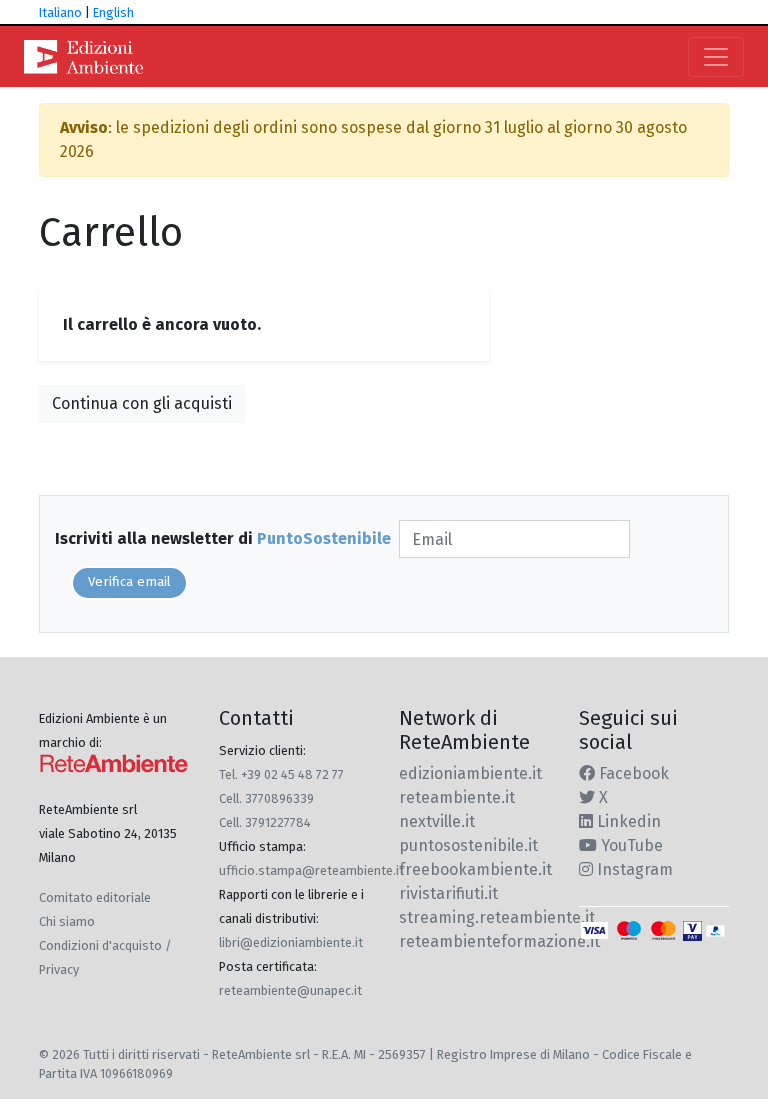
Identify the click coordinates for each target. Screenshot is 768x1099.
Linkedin (627, 821)
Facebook (632, 773)
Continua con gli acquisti (142, 403)
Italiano (60, 12)
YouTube (630, 845)
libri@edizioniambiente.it (291, 942)
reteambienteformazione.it (499, 941)
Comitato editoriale (95, 897)
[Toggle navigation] (716, 57)
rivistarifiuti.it (448, 893)
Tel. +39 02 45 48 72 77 (281, 774)
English (113, 12)
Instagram (633, 869)
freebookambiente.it (475, 869)
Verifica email (129, 582)
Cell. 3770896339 (266, 798)
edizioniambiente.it (470, 773)
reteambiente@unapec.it (290, 990)
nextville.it (437, 821)
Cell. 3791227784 (265, 822)
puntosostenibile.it (468, 845)
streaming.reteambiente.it (497, 917)
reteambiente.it (457, 797)
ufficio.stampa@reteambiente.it (311, 870)
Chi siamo (67, 921)
